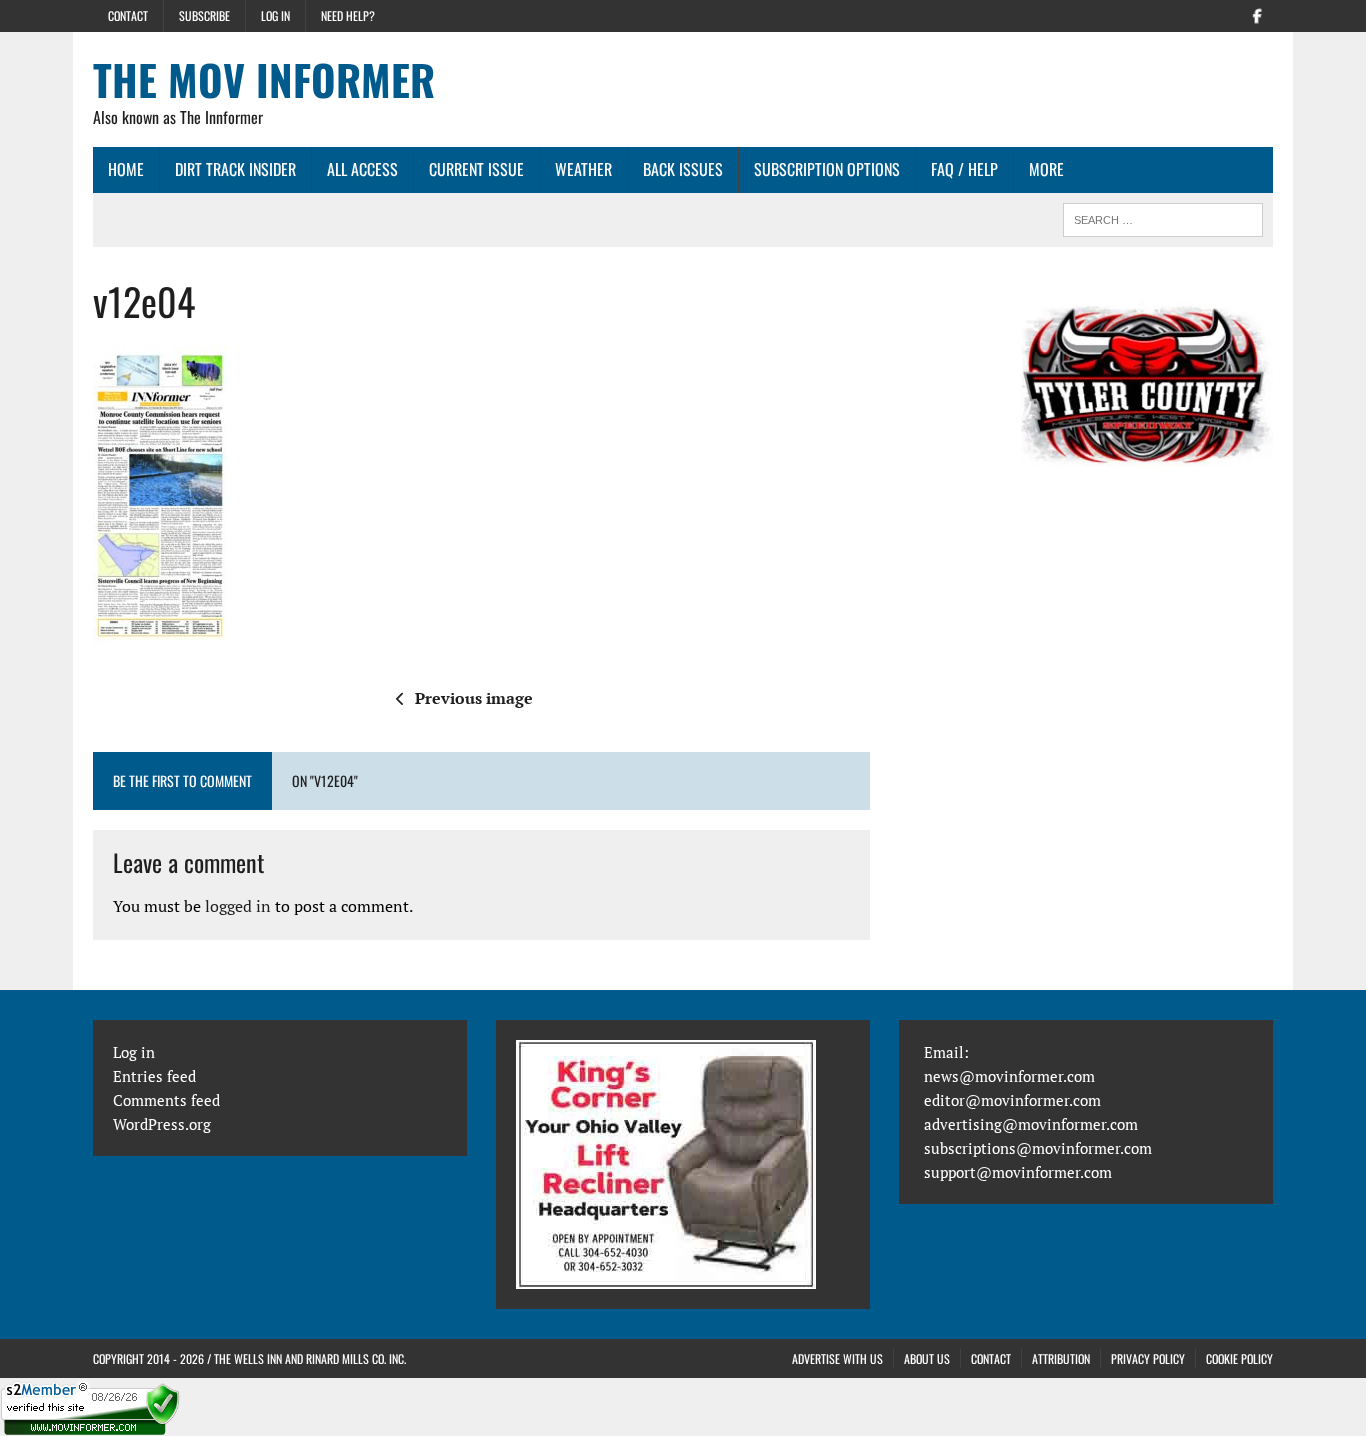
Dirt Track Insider (235, 169)
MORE (1046, 169)
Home (126, 169)
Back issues (683, 169)
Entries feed (154, 1076)
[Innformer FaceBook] (1257, 14)
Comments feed (166, 1100)
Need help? (348, 15)
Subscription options (827, 169)
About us (927, 1358)
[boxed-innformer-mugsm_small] (1147, 382)
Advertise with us (837, 1358)
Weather (583, 169)
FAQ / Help (964, 169)
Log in (275, 15)
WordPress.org (162, 1124)
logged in (238, 906)
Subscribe (204, 15)
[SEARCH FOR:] (1163, 217)
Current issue (476, 169)
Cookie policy (1239, 1358)
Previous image (474, 698)
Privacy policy (1148, 1358)
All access (362, 169)
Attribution (1061, 1358)
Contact (128, 15)
